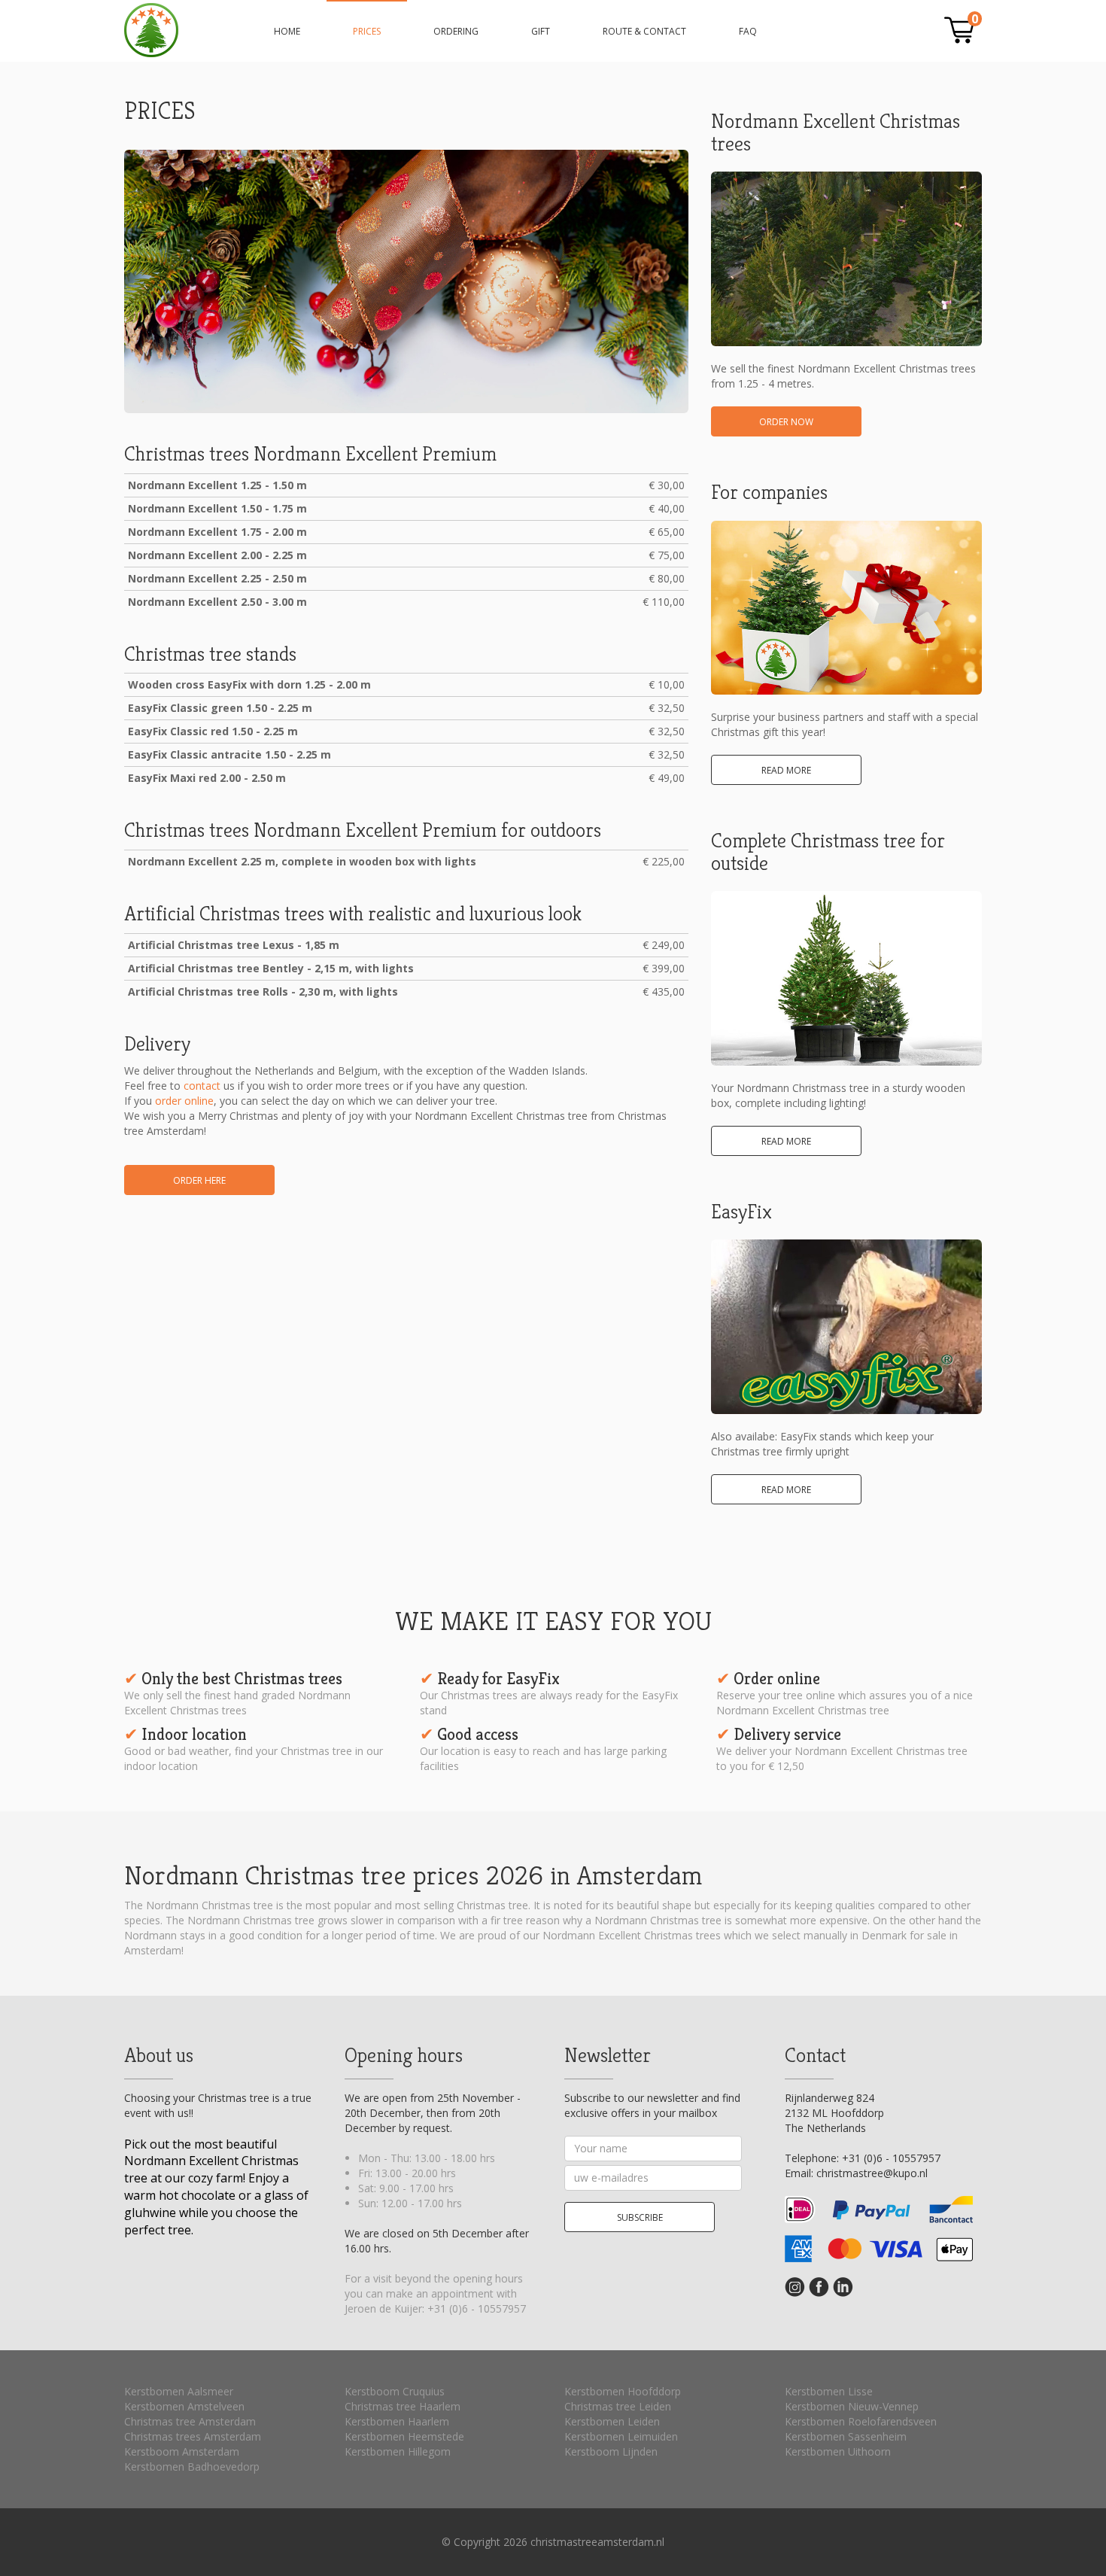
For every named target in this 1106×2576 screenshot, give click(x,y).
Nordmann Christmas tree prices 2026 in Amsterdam (151, 30)
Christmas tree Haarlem (403, 2406)
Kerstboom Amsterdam (182, 2451)
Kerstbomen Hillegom (398, 2451)
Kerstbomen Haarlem (397, 2421)
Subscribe (640, 2217)
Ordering (456, 31)
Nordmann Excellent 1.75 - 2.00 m (217, 532)
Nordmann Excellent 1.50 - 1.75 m (217, 508)
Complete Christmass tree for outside (828, 852)
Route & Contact (644, 31)
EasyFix (741, 1212)
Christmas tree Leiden (618, 2406)
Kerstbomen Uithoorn (838, 2451)
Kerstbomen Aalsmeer (179, 2391)
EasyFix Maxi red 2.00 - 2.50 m (207, 778)
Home (287, 31)
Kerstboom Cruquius (395, 2391)
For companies (769, 492)
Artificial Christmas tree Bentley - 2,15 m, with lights (271, 968)
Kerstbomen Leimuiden (621, 2436)
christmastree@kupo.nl (872, 2173)
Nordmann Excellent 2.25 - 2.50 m (217, 578)
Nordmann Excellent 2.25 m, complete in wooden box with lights (302, 861)
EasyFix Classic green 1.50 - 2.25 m (220, 708)
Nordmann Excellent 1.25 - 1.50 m (217, 485)
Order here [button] (199, 1180)
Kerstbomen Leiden (612, 2421)
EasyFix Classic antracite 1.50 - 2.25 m (229, 754)
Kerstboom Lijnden (611, 2451)
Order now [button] (786, 422)
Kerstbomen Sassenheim (846, 2436)
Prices (367, 31)
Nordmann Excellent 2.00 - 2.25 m (217, 555)
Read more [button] (786, 770)
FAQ (748, 31)
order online (184, 1101)
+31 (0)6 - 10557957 (477, 2308)
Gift (541, 31)
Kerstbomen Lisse (829, 2391)
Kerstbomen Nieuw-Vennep (852, 2406)
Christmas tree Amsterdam (190, 2421)
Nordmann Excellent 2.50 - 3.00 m (217, 602)
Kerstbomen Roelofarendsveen (861, 2421)
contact (202, 1086)
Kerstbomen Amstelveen (184, 2406)
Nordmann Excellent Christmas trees (836, 132)
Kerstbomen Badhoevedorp (192, 2467)
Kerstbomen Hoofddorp (623, 2391)
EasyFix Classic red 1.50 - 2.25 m (213, 731)
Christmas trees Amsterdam (193, 2436)
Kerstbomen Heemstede (404, 2436)
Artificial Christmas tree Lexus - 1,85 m (234, 945)
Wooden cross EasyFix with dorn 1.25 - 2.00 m (249, 684)
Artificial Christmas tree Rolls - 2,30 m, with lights (263, 991)
